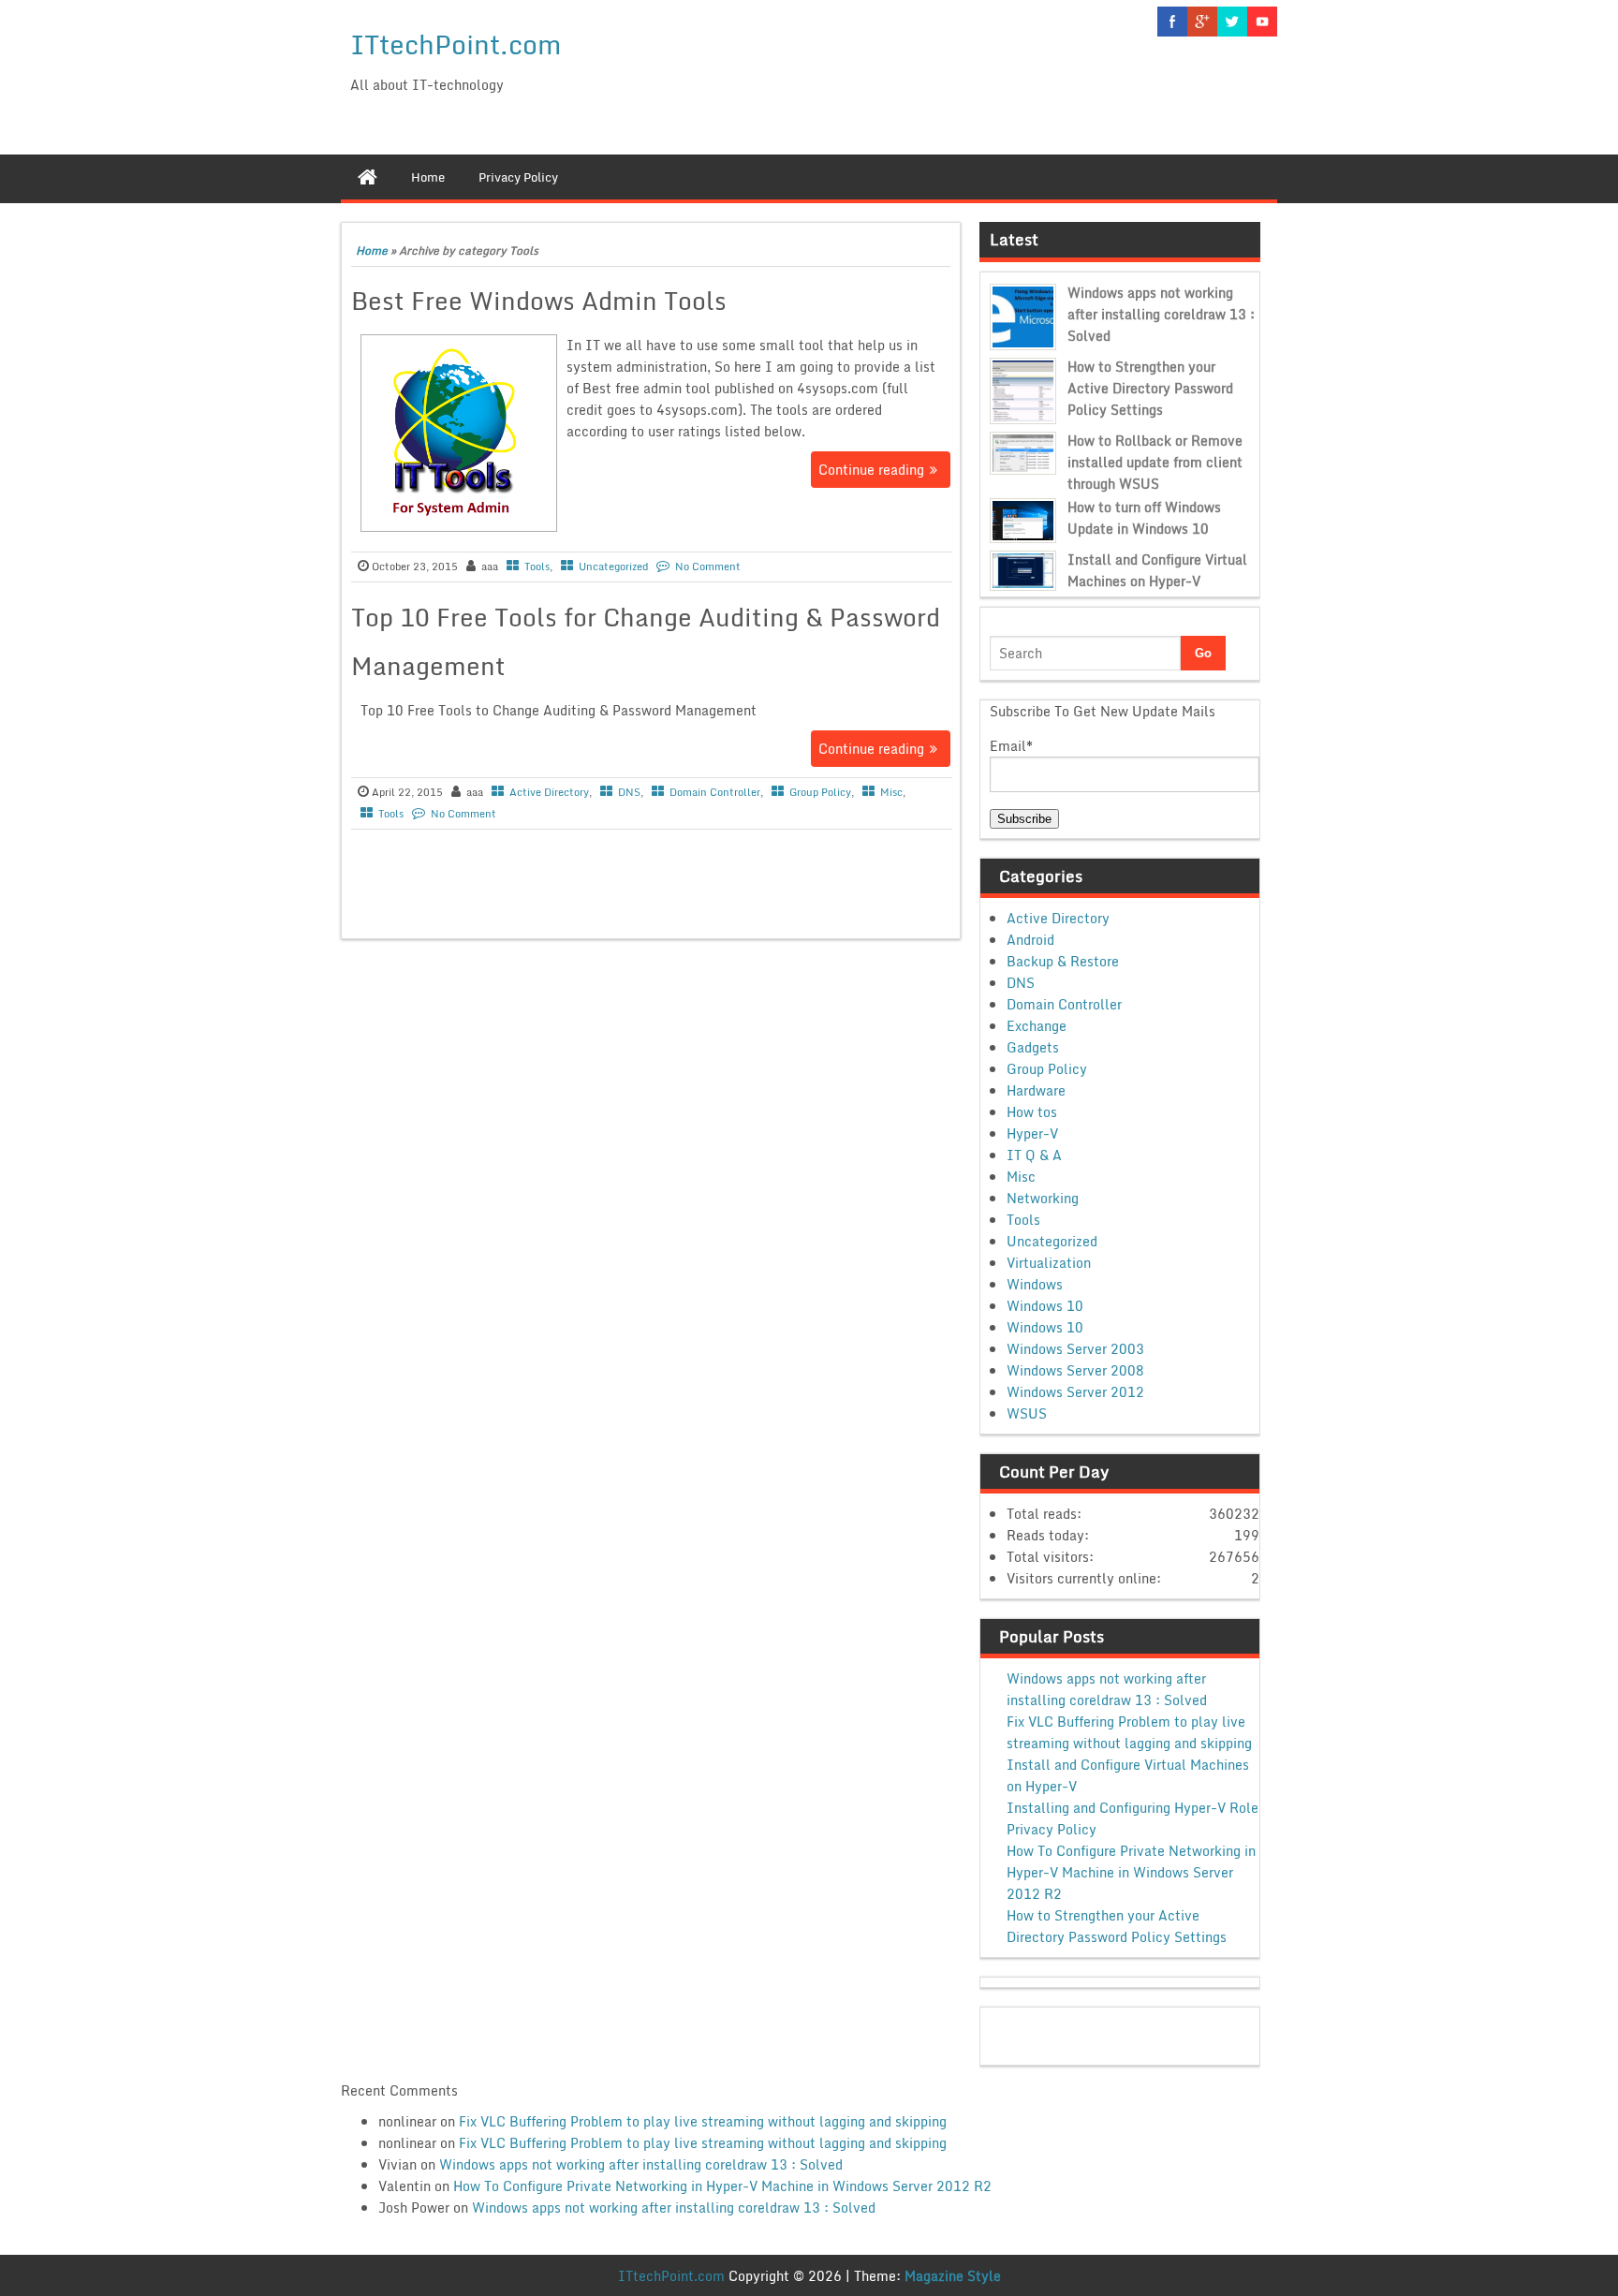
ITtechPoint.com (456, 44)
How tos (1032, 1112)
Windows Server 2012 (1075, 1392)
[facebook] (1172, 22)
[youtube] (1262, 22)
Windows (1035, 1284)
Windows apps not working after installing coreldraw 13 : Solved (1161, 314)
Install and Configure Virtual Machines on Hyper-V (1157, 570)
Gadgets (1033, 1047)
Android (1030, 940)
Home (372, 250)
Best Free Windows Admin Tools (539, 301)
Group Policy (820, 792)
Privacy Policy (1052, 1829)
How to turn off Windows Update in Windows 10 (1144, 518)
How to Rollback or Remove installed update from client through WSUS (1155, 462)
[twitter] (1232, 22)
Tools (537, 567)
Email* (1011, 746)
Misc (891, 792)
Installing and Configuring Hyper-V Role (1133, 1808)
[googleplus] (1202, 22)
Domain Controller (715, 792)
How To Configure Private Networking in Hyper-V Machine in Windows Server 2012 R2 (1131, 1872)
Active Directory (549, 792)
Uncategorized (613, 567)
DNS (629, 792)
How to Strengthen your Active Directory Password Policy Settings (1150, 388)
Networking (1043, 1198)
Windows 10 (1045, 1306)
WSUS (1027, 1413)
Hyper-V (1032, 1133)
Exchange (1037, 1026)
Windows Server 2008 (1075, 1370)
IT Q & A (1034, 1155)
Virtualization (1049, 1263)
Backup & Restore (1063, 961)
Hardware (1036, 1090)
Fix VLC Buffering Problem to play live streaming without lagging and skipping (1129, 1732)
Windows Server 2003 (1075, 1349)
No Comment (708, 567)
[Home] (368, 177)
